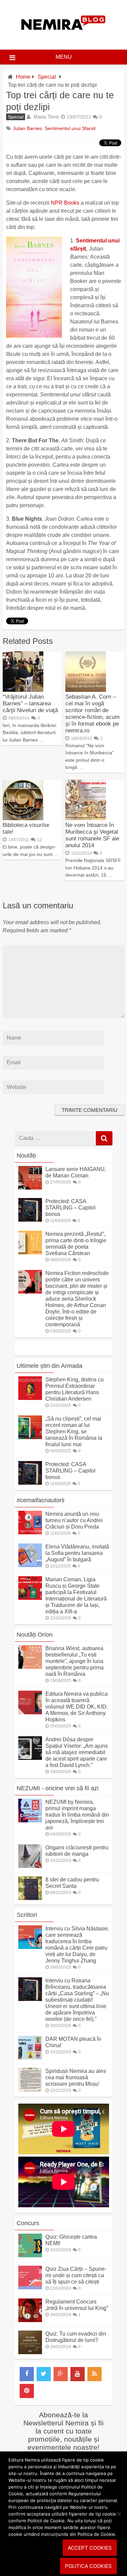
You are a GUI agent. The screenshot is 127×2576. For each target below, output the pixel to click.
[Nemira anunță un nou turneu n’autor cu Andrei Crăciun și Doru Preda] (30, 1532)
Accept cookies (90, 2548)
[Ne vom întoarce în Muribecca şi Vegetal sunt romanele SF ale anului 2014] (86, 818)
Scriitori (27, 1915)
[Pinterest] (27, 2391)
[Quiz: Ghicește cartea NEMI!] (30, 2255)
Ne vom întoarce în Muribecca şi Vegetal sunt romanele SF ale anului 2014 (92, 835)
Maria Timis (46, 117)
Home (23, 77)
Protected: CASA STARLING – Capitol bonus (70, 1208)
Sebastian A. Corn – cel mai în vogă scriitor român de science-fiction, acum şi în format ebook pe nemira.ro (92, 714)
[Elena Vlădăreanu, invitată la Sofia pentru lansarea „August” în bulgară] (30, 1565)
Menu (64, 57)
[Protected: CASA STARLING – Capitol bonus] (30, 1220)
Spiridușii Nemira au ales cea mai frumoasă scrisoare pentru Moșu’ (76, 2077)
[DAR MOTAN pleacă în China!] (30, 2058)
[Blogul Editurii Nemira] (63, 37)
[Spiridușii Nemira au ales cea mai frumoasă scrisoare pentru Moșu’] (30, 2090)
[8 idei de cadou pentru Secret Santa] (30, 1898)
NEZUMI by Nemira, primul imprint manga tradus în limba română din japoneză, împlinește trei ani (77, 1815)
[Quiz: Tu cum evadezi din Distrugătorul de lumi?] (30, 2352)
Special (47, 77)
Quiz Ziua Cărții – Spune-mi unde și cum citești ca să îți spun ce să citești (76, 2275)
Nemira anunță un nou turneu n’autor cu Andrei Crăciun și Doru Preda (74, 1520)
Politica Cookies (88, 2566)
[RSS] (94, 2374)
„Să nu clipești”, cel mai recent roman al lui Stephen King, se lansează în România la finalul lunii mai (74, 1432)
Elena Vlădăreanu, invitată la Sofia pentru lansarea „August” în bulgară (77, 1553)
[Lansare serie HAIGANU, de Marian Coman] (30, 1188)
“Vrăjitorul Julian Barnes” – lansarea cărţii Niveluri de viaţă (30, 704)
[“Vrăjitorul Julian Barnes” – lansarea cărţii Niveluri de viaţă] (23, 690)
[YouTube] (78, 2374)
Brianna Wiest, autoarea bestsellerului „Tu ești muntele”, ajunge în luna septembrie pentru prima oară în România (75, 1661)
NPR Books (65, 203)
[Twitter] (44, 2374)
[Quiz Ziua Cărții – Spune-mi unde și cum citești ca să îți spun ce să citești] (30, 2287)
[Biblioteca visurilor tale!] (23, 818)
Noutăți (26, 1155)
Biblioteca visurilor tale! (26, 828)
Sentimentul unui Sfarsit (70, 128)
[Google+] (61, 2374)
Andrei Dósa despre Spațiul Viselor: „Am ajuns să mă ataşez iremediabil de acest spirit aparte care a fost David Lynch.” (77, 1752)
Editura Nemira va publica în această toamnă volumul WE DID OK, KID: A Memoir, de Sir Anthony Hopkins (77, 1707)
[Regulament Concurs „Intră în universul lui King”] (30, 2320)
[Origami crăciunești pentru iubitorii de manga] (30, 1866)
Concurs (28, 2223)
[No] (119, 2514)
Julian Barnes (27, 128)
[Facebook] (27, 2374)
